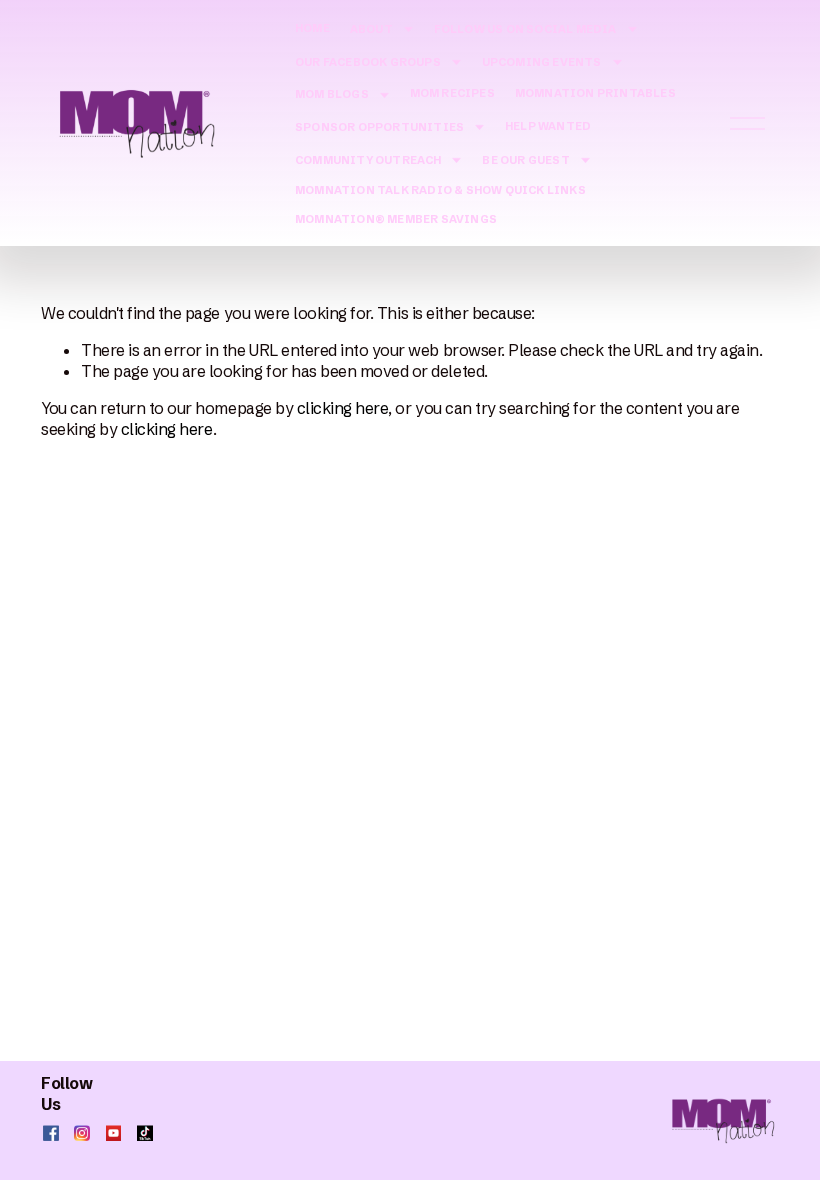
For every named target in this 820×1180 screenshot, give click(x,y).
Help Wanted (548, 126)
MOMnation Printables (595, 93)
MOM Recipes (452, 93)
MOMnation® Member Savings (396, 219)
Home (312, 28)
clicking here (343, 408)
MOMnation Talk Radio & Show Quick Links (440, 190)
